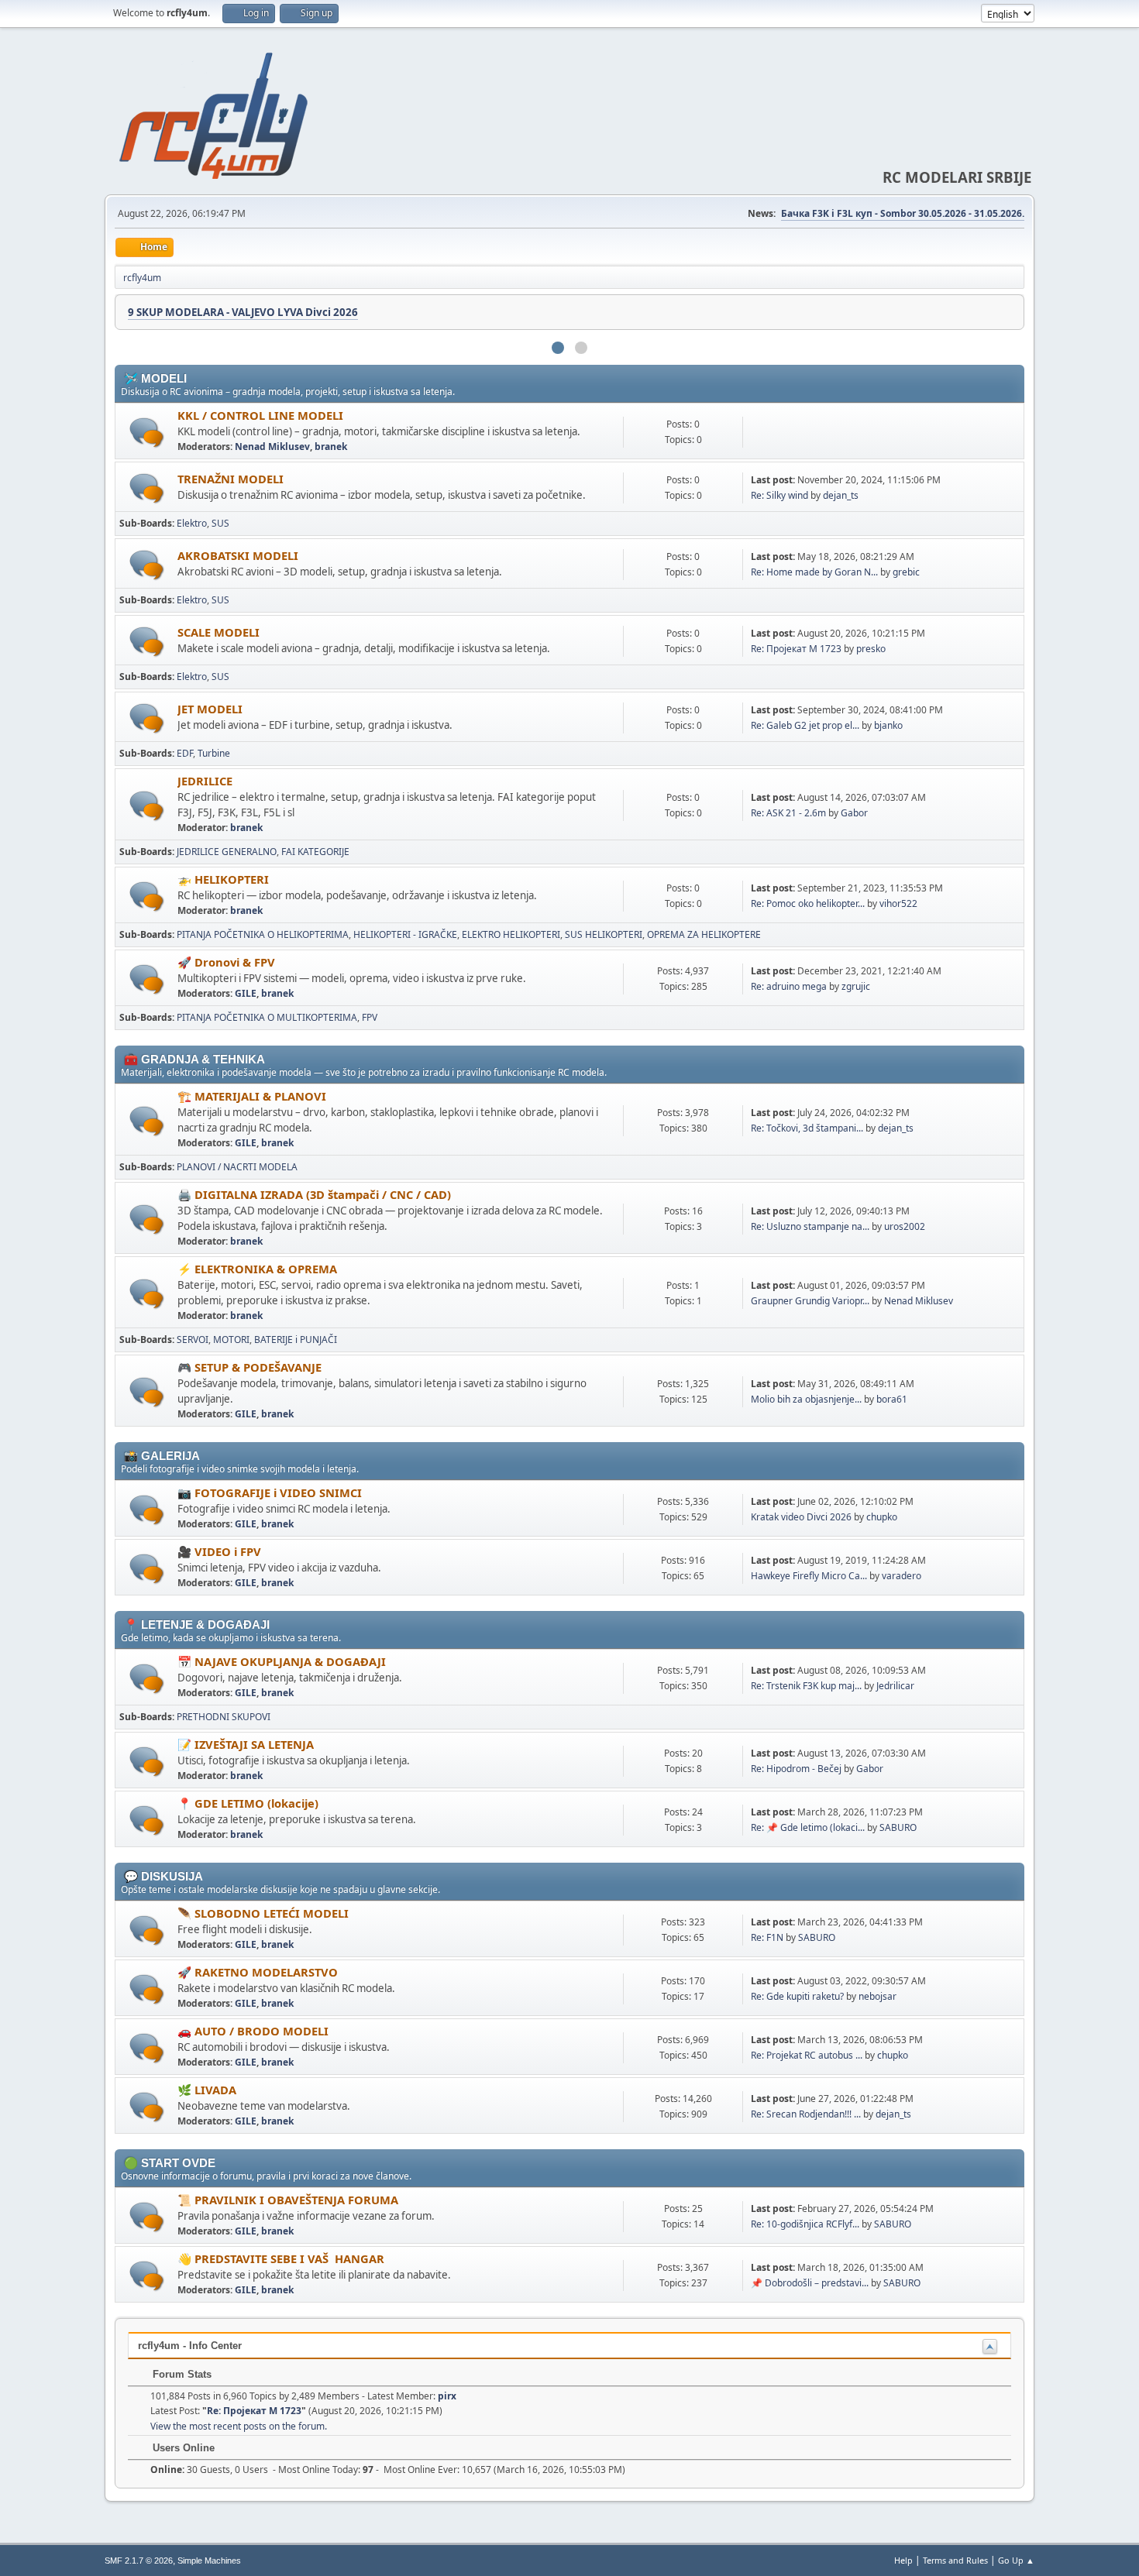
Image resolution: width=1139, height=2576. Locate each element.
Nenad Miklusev (272, 447)
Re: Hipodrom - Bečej (796, 1769)
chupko (882, 1517)
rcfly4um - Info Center (190, 2346)
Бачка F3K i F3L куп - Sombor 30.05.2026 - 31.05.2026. (903, 213)
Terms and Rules (955, 2560)
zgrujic (856, 986)
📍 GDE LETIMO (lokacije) (248, 1803)
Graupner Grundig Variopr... (810, 1301)
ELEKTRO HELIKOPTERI (511, 934)
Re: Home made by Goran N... (814, 572)
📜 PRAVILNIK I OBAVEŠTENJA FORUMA (288, 2200)
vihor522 (898, 903)
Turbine (214, 753)
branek (331, 447)
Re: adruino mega (789, 986)
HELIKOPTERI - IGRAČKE (405, 934)
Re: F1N (767, 1937)
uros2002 (905, 1226)
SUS (220, 523)
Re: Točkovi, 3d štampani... (807, 1128)
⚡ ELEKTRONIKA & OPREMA (257, 1269)
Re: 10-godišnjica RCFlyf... (805, 2224)
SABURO (898, 1827)
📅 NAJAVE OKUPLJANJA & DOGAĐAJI (282, 1661)
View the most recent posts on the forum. (239, 2426)
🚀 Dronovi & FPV (226, 962)
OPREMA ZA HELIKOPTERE (704, 934)
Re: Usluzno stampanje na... (810, 1226)
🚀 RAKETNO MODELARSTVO (258, 1972)
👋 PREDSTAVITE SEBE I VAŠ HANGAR (281, 2258)
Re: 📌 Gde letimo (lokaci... (808, 1827)
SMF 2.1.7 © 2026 (139, 2561)
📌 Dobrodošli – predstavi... (810, 2283)
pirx (447, 2396)
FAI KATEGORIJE (315, 852)
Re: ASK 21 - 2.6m (788, 813)
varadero (902, 1576)
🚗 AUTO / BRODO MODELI (253, 2031)
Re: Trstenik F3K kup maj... (806, 1686)
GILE (246, 993)
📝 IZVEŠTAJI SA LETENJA (246, 1744)
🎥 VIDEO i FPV (219, 1551)
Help (903, 2560)
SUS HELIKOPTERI (604, 934)
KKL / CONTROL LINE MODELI (260, 415)
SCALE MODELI (219, 632)
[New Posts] (147, 433)
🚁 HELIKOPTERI (223, 879)
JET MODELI (210, 709)
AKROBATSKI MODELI (238, 555)
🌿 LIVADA (207, 2090)
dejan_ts (841, 495)
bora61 (892, 1399)
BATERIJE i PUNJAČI (296, 1340)
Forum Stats (181, 2374)
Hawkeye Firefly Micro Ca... (809, 1576)
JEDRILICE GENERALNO (227, 852)
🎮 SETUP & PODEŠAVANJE (249, 1367)
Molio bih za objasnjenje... (806, 1399)
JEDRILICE (205, 781)
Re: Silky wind (779, 495)
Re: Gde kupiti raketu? (797, 1996)
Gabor (854, 813)
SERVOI (193, 1340)
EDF (185, 753)
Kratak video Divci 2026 (801, 1517)
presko (871, 649)
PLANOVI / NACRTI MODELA (237, 1167)
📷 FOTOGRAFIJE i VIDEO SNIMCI (270, 1492)
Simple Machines (209, 2561)
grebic (906, 572)
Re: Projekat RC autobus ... (807, 2055)
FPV (370, 1017)
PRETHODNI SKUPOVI (224, 1717)
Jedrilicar (895, 1686)
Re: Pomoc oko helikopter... (808, 903)
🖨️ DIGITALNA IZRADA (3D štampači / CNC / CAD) (314, 1194)
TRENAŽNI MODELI (231, 479)
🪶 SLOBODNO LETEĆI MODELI (263, 1913)
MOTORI (231, 1340)
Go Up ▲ (1016, 2560)
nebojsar (877, 1996)
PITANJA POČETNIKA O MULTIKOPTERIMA (267, 1017)
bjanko (888, 725)
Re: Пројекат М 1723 (796, 649)
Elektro (192, 523)
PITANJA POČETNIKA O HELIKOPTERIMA (263, 934)
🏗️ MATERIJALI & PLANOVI (252, 1096)
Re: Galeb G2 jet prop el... (805, 725)
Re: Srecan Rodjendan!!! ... (806, 2114)
